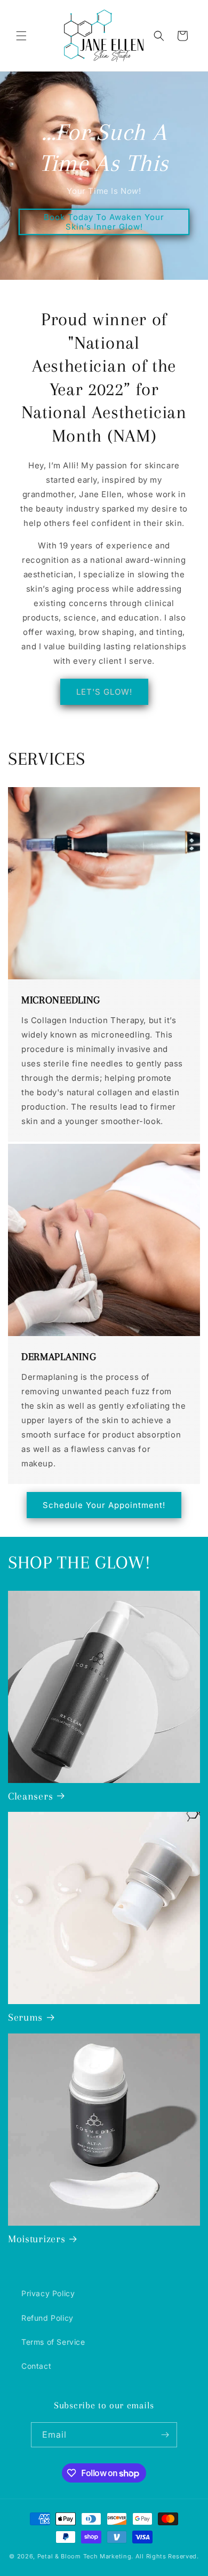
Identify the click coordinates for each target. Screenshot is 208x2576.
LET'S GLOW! (104, 692)
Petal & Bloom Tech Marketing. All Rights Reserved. (118, 2556)
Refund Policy (47, 2318)
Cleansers (30, 1796)
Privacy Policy (48, 2293)
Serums (25, 2017)
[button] (21, 36)
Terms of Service (53, 2342)
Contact (36, 2366)
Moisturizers (37, 2239)
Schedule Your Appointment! (104, 1505)
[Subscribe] (165, 2435)
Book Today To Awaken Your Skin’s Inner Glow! (104, 222)
